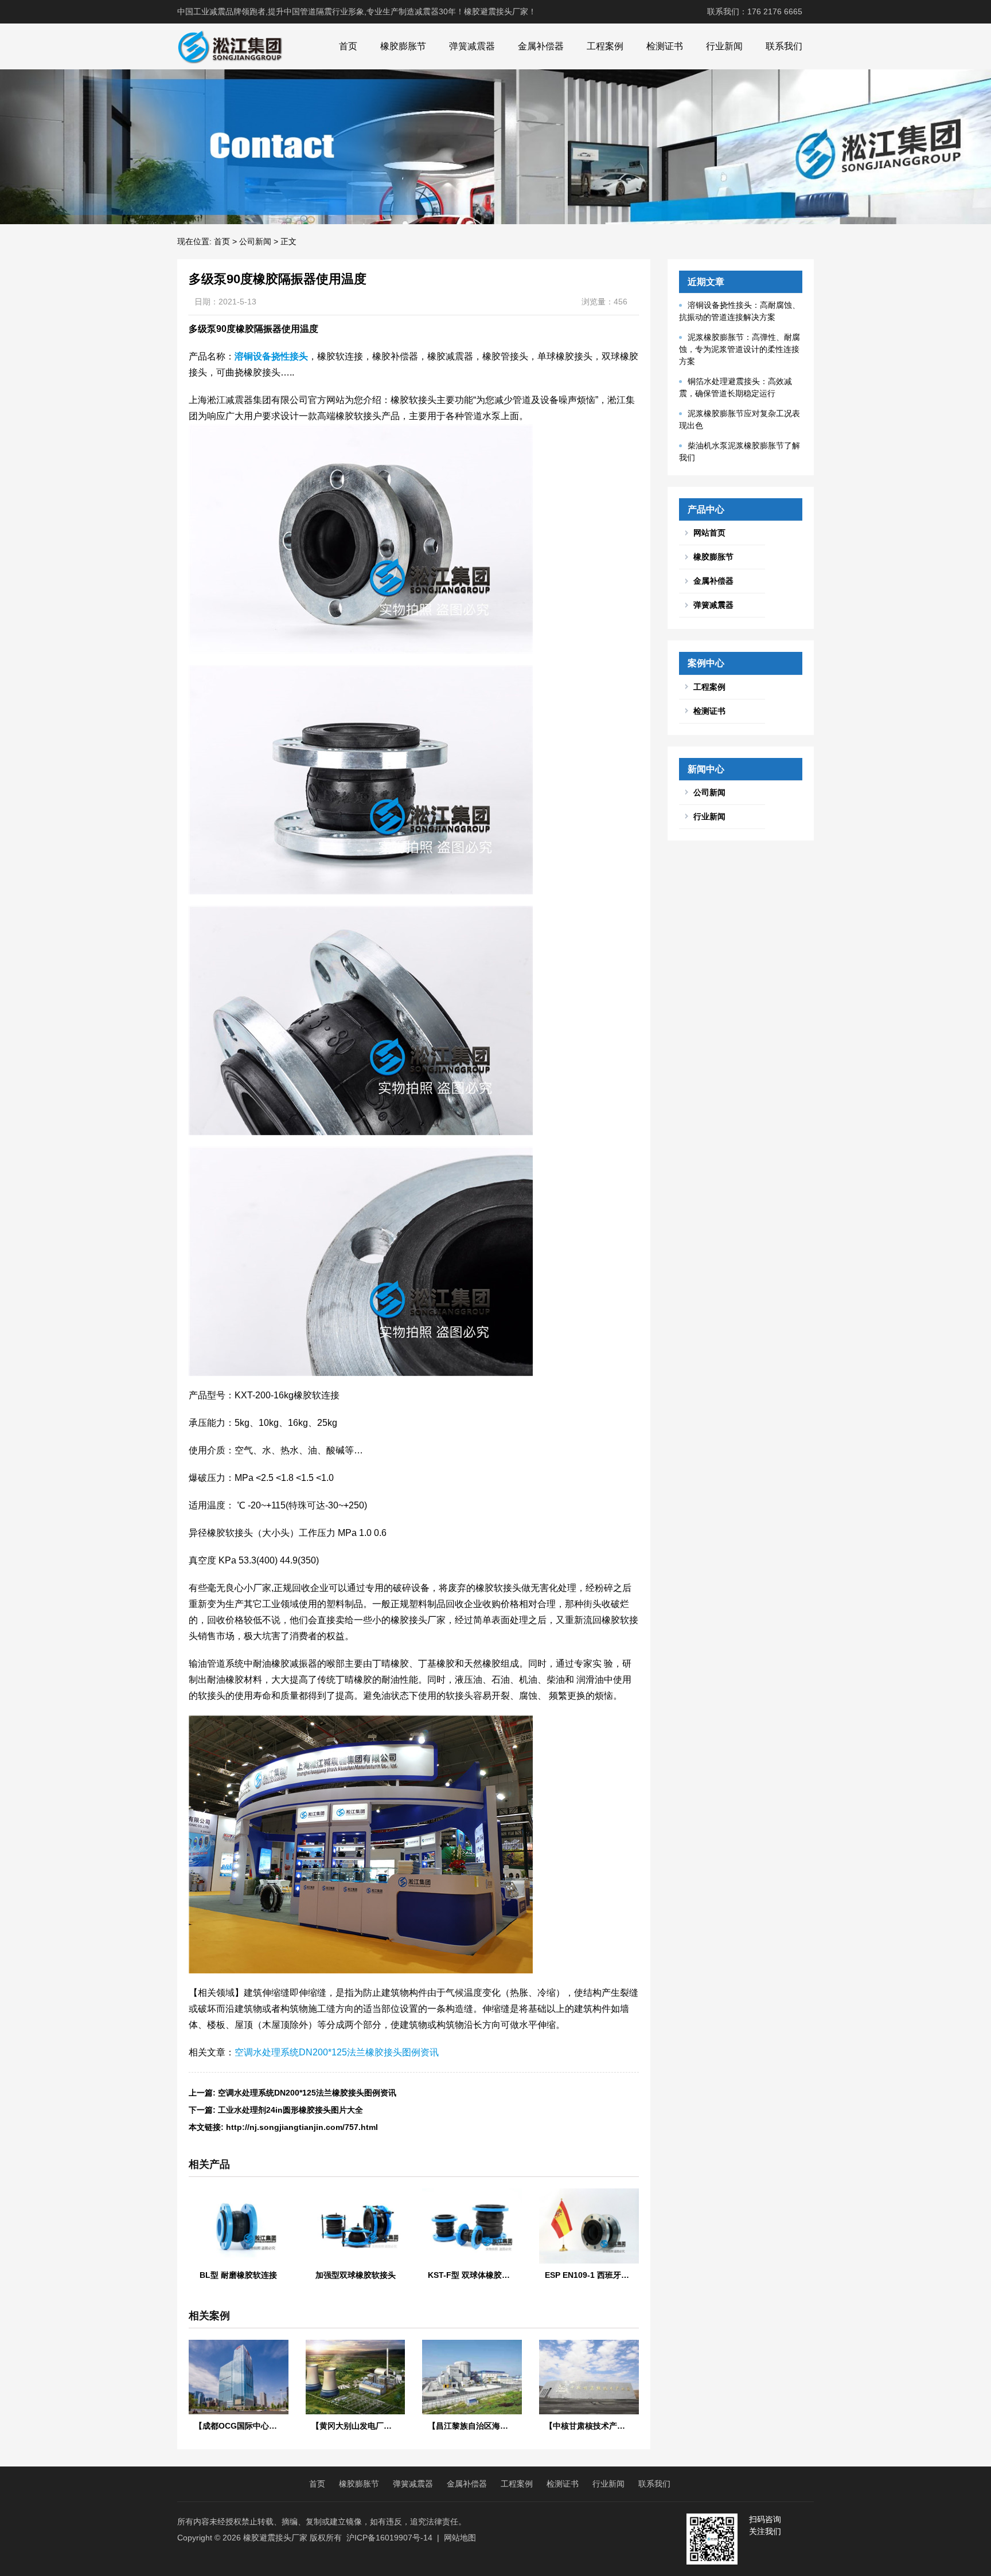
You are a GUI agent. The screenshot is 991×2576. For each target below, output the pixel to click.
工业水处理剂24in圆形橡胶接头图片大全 (290, 2110)
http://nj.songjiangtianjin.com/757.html (302, 2127)
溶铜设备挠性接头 (271, 356)
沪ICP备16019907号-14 (389, 2538)
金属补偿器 (541, 46)
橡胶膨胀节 (403, 46)
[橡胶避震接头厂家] (230, 46)
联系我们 (784, 46)
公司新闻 (255, 241)
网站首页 (709, 533)
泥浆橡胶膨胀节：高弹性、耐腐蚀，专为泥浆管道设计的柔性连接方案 (740, 349)
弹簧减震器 (472, 46)
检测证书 (665, 46)
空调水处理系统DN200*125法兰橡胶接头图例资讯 (337, 2052)
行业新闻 (724, 46)
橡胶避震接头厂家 (275, 2538)
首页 (348, 46)
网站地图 (460, 2538)
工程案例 (605, 46)
